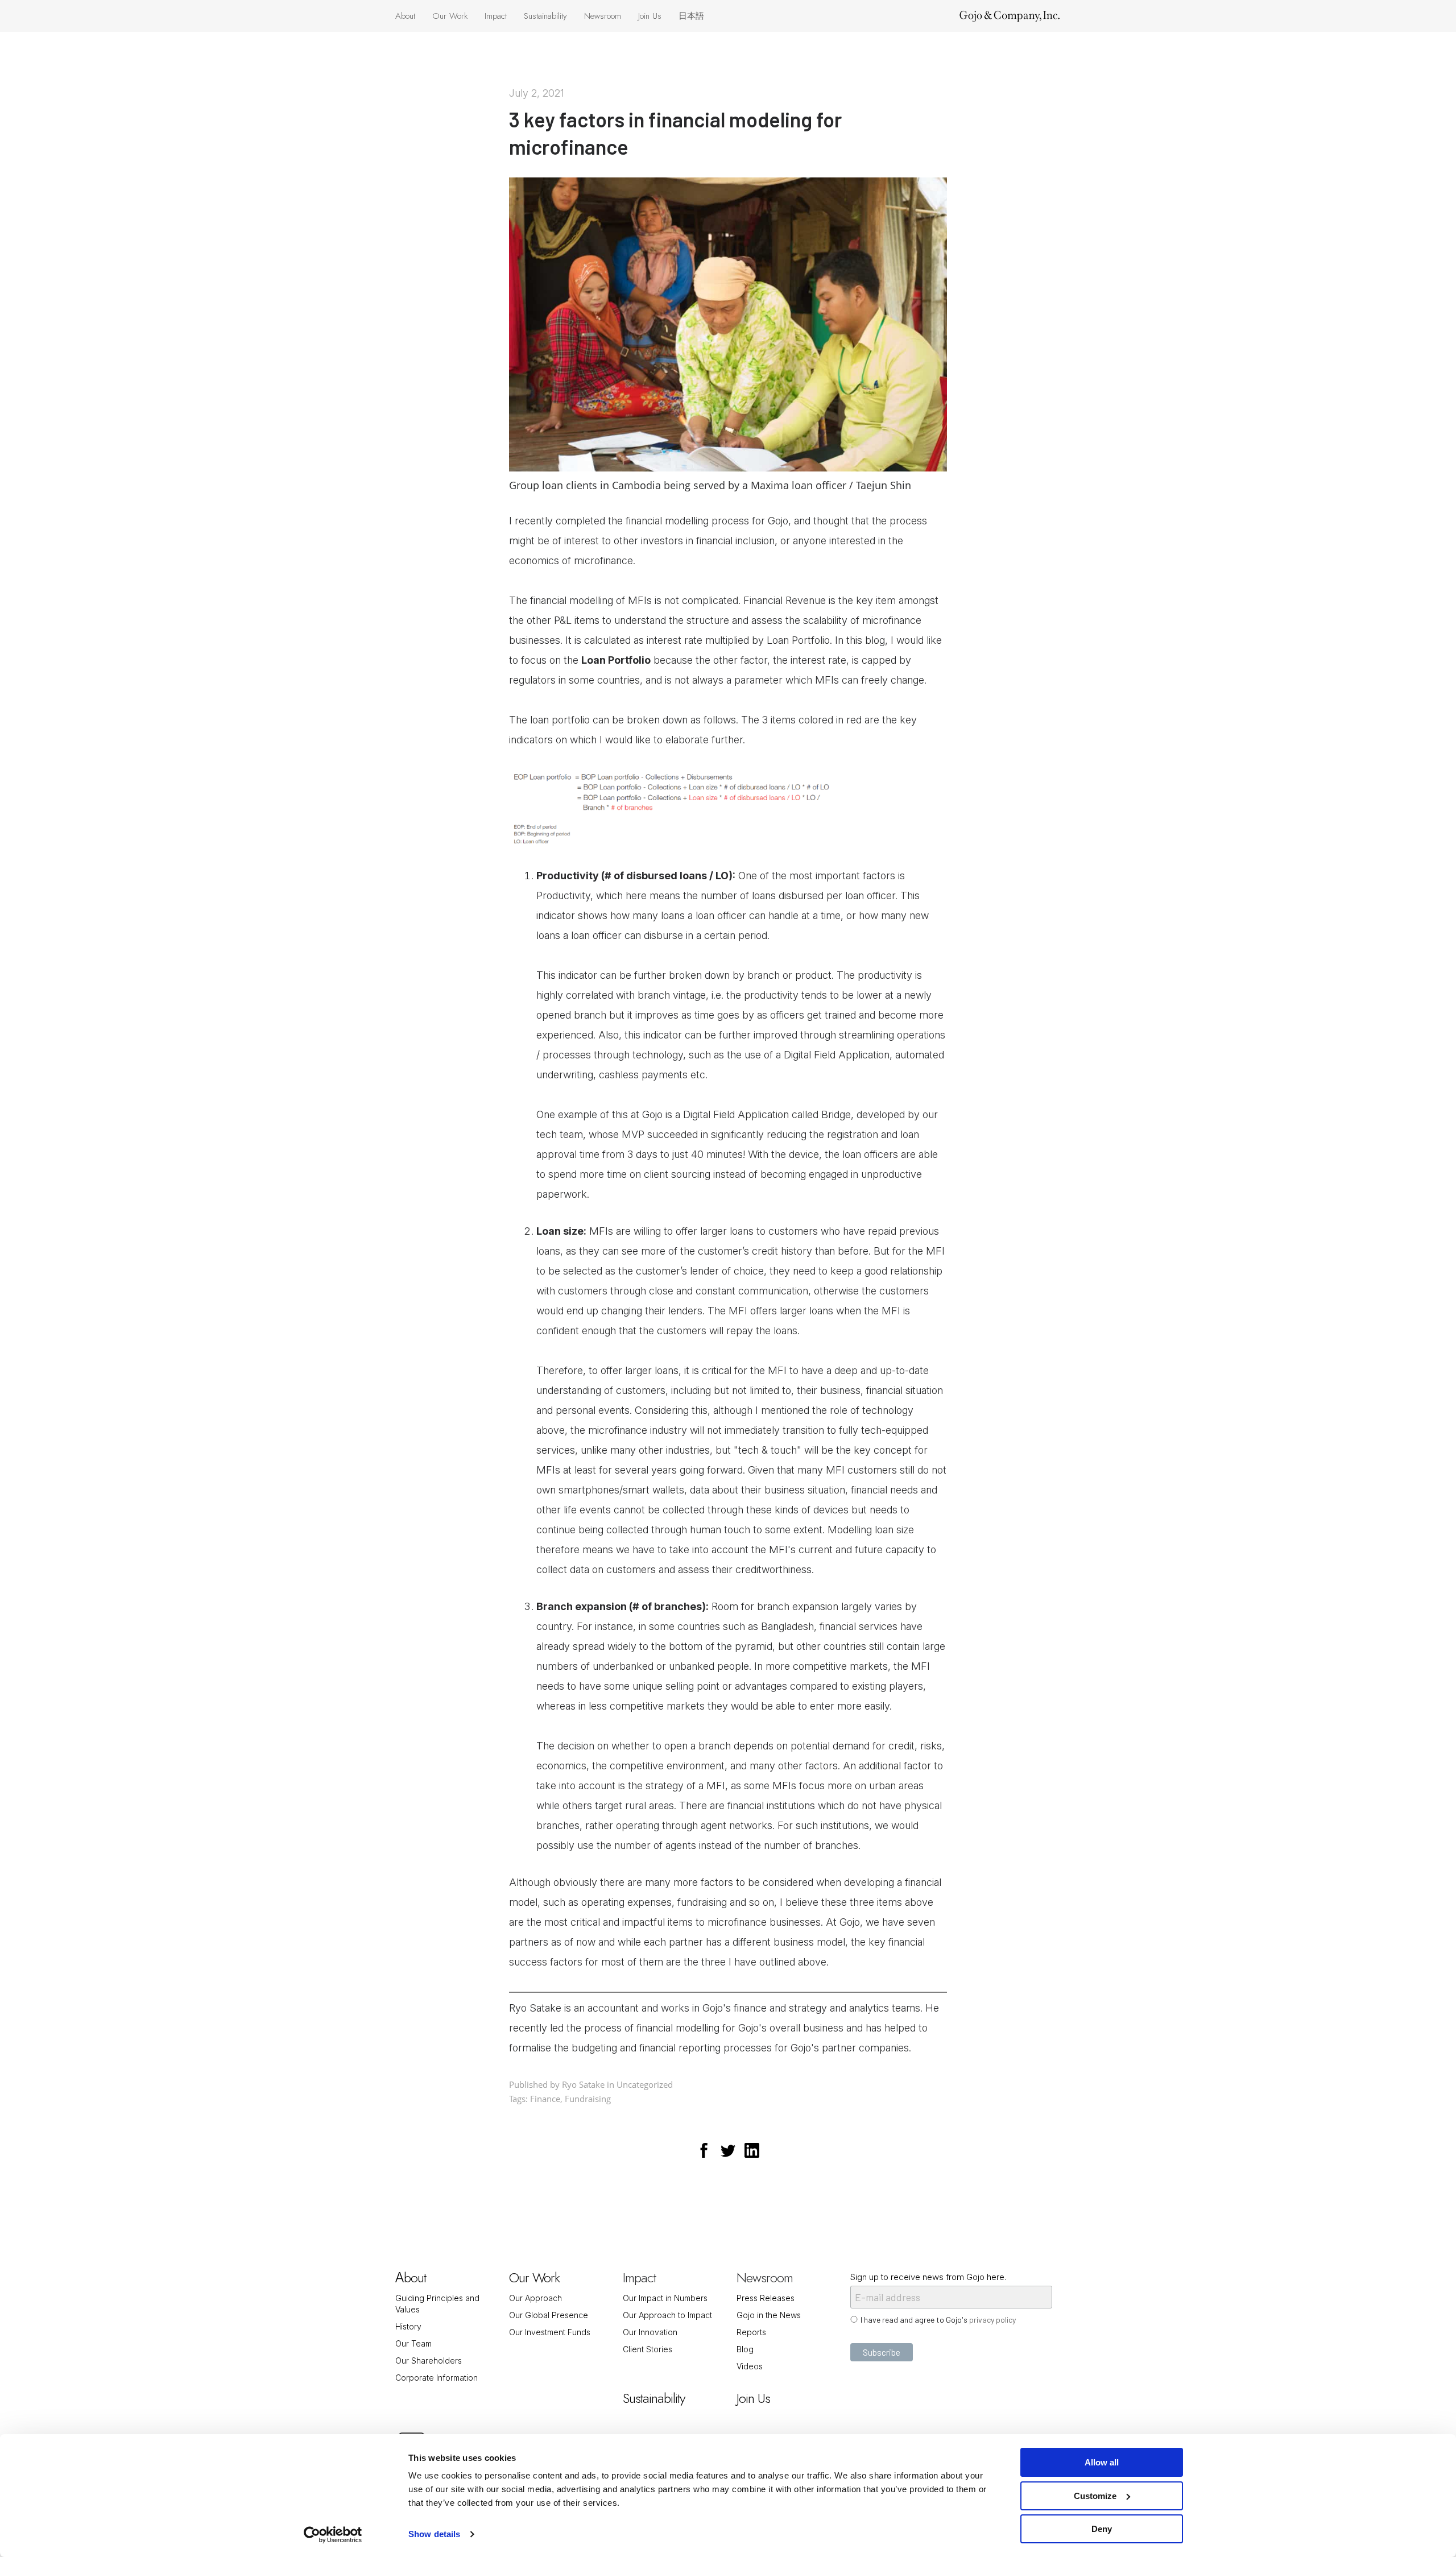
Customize (1095, 2496)
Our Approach (535, 2298)
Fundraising (588, 2099)
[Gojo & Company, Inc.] (1010, 16)
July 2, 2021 (537, 93)
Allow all (1102, 2462)
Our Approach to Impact (667, 2315)
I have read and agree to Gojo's (938, 2320)
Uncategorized (645, 2084)
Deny (1102, 2529)
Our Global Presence (549, 2315)
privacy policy (992, 2320)
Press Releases (766, 2298)
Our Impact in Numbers (665, 2298)
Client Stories (648, 2349)
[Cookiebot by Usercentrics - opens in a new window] (333, 2535)
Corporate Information (437, 2378)
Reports (751, 2332)
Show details (434, 2534)
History (408, 2326)
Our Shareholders (429, 2361)
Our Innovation (650, 2332)
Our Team (413, 2343)
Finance (545, 2099)
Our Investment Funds (550, 2332)
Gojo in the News (769, 2315)
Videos (750, 2366)
